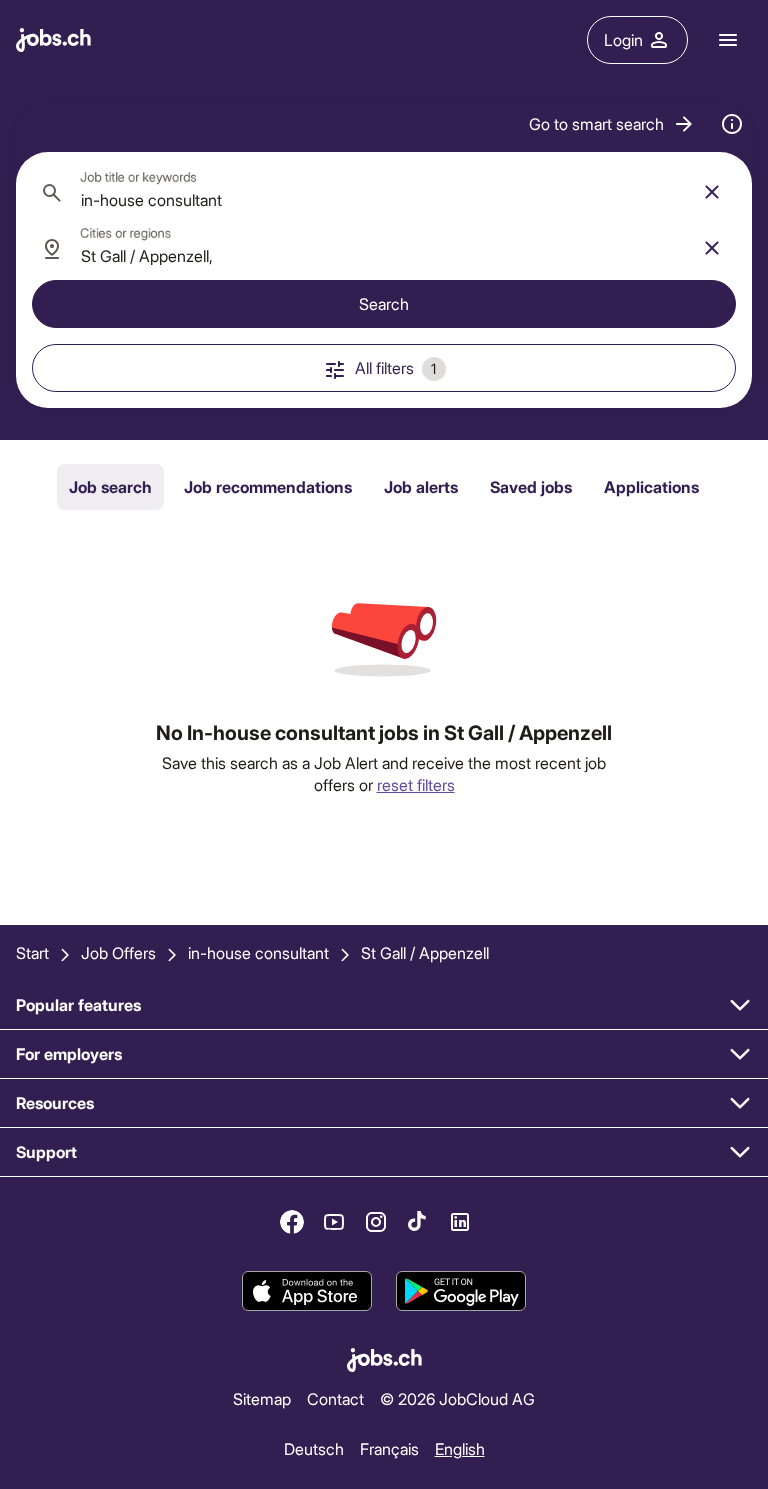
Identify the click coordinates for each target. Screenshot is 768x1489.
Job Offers (118, 952)
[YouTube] (334, 1222)
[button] (612, 124)
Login (623, 39)
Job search (110, 486)
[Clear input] (712, 192)
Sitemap (262, 1398)
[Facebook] (292, 1222)
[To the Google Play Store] (461, 1291)
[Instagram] (376, 1222)
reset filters (416, 784)
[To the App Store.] (307, 1291)
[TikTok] (418, 1222)
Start (32, 952)
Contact (335, 1398)
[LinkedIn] (460, 1222)
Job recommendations (268, 486)
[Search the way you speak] (732, 124)
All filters (396, 367)
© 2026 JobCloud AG (457, 1398)
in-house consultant (258, 952)
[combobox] (384, 192)
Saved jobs (531, 486)
